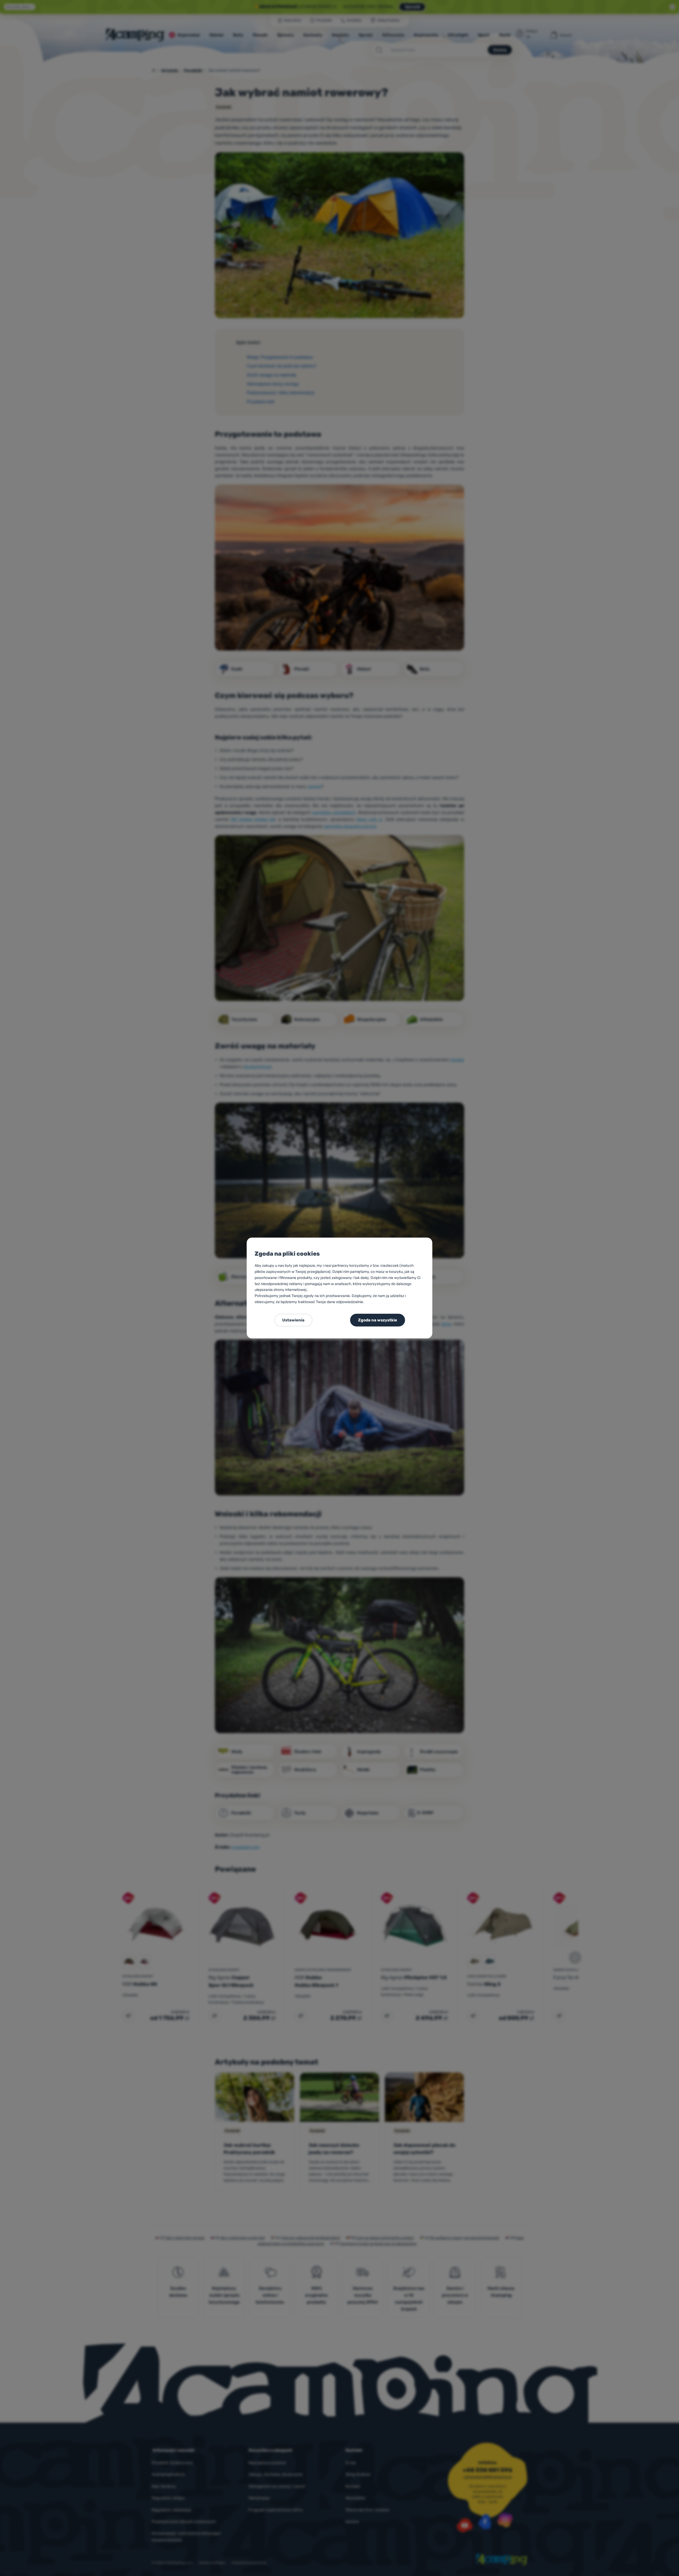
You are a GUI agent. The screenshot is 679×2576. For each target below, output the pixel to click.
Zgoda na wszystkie (378, 1320)
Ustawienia (293, 1320)
